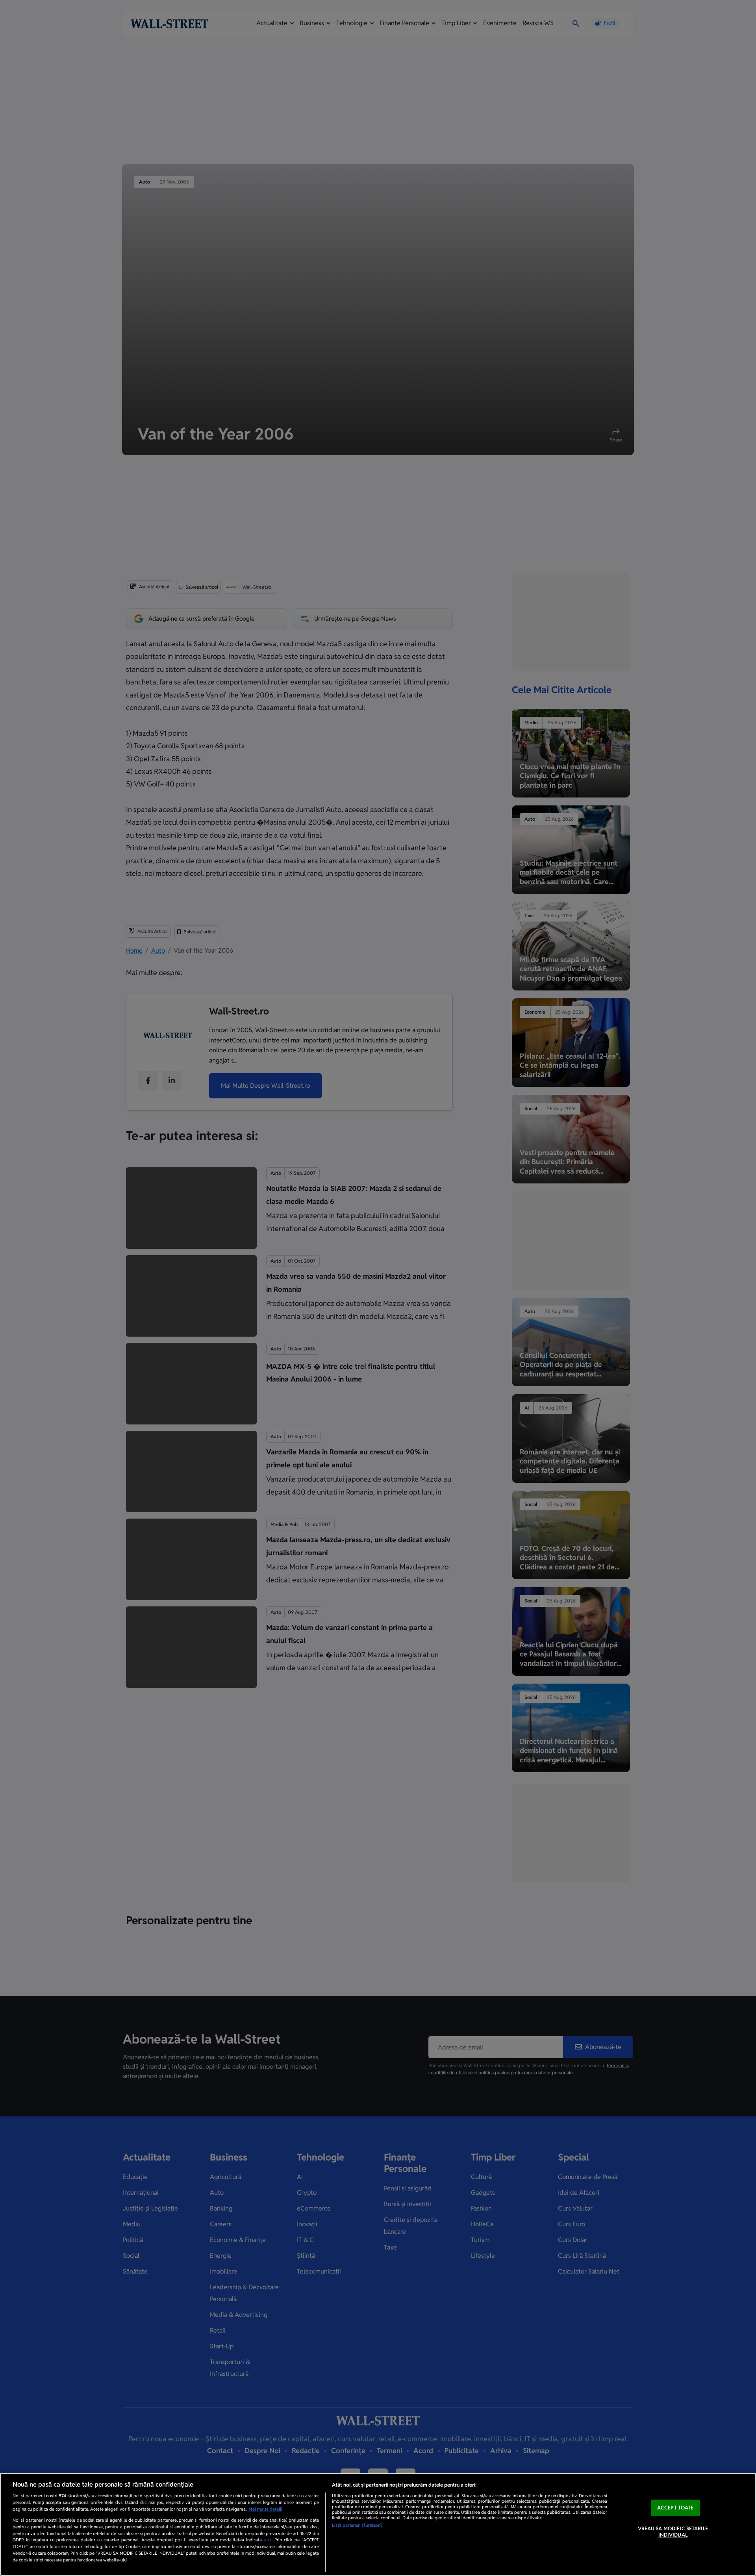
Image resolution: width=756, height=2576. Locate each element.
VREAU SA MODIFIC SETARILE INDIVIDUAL (673, 2532)
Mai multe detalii (265, 2509)
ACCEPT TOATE (675, 2508)
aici (268, 2540)
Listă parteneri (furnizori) (357, 2525)
